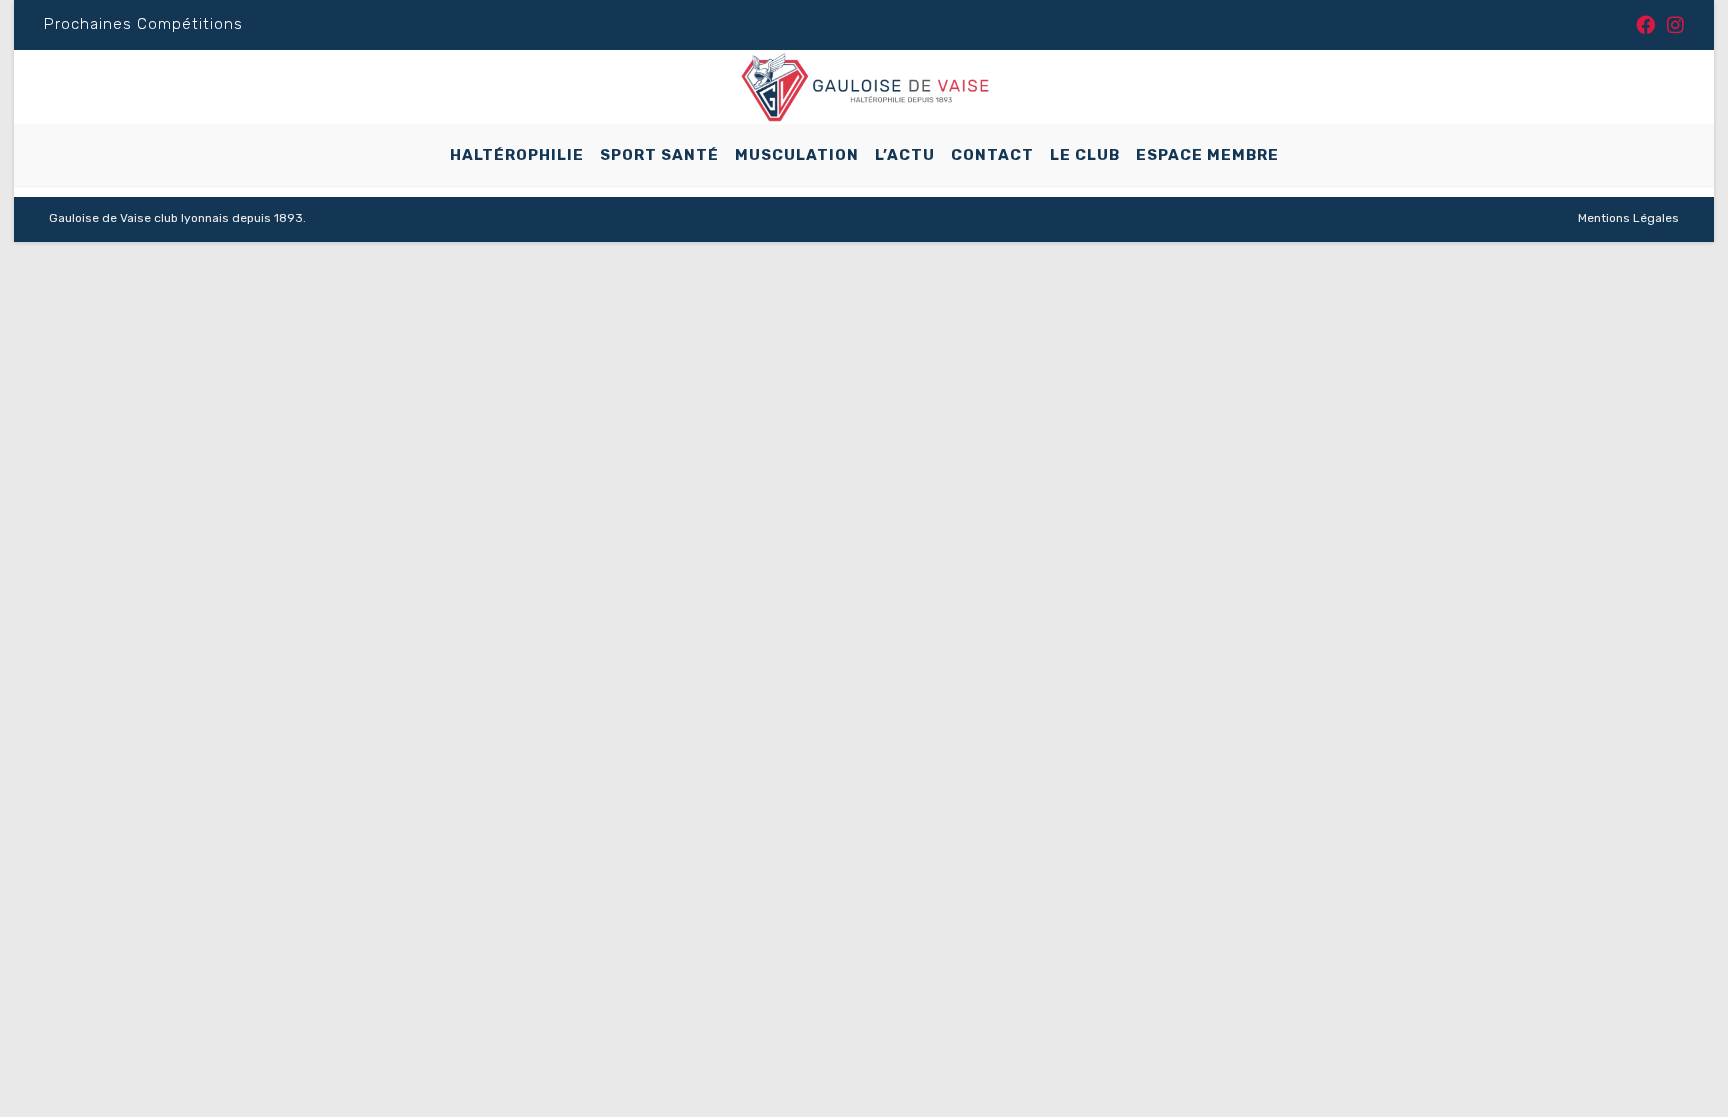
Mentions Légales (1628, 218)
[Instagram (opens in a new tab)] (1672, 25)
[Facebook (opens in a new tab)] (1645, 25)
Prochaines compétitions (143, 24)
